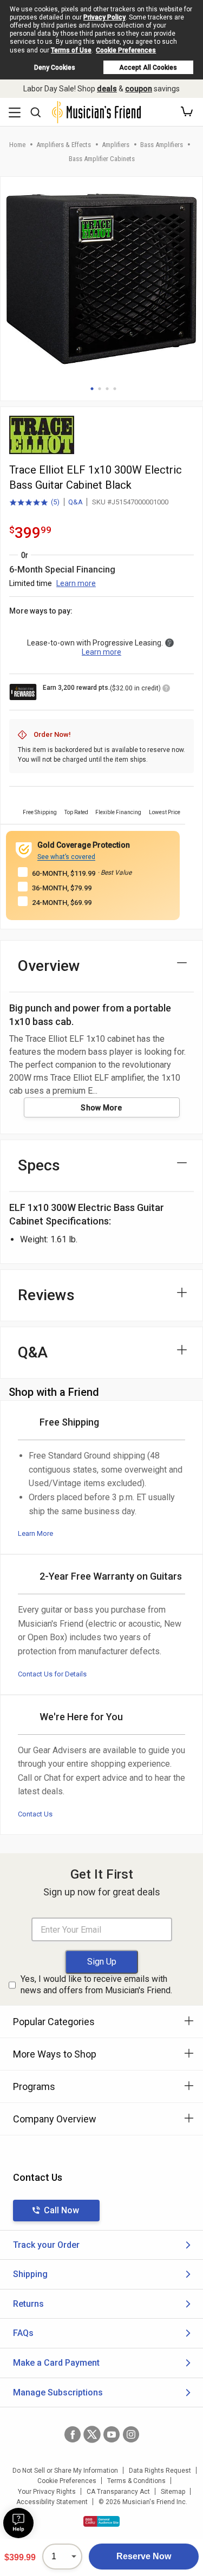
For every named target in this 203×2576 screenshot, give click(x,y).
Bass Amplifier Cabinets (102, 159)
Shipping (30, 2274)
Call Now (61, 2210)
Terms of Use (71, 50)
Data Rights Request (160, 2471)
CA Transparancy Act (118, 2492)
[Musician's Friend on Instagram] (131, 2434)
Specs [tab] (39, 1165)
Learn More (35, 1533)
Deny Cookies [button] (55, 68)
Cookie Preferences (126, 50)
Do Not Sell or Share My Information (65, 2471)
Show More (101, 1108)
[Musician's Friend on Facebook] (73, 2434)
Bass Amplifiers (162, 145)
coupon (139, 89)
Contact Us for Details (52, 1674)
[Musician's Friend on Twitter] (92, 2434)
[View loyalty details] (166, 690)
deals (107, 89)
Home (17, 145)
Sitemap (173, 2492)
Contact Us (35, 1814)
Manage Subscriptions (58, 2392)
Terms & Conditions (136, 2481)
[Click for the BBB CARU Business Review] (101, 2521)
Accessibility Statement (52, 2502)
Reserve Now (144, 2556)
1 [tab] (92, 389)
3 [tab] (107, 389)
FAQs (23, 2333)
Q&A (76, 502)
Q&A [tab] (33, 1352)
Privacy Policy (104, 17)
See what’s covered (66, 857)
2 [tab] (100, 389)
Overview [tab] (49, 966)
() (34, 503)
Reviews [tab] (46, 1295)
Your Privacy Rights (47, 2492)
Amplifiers (116, 145)
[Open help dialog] (18, 2523)
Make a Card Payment (56, 2363)
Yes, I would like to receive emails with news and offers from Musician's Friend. (96, 1985)
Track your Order (46, 2245)
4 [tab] (115, 389)
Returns (28, 2304)
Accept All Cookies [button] (148, 68)
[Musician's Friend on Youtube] (112, 2434)
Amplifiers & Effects (64, 145)
